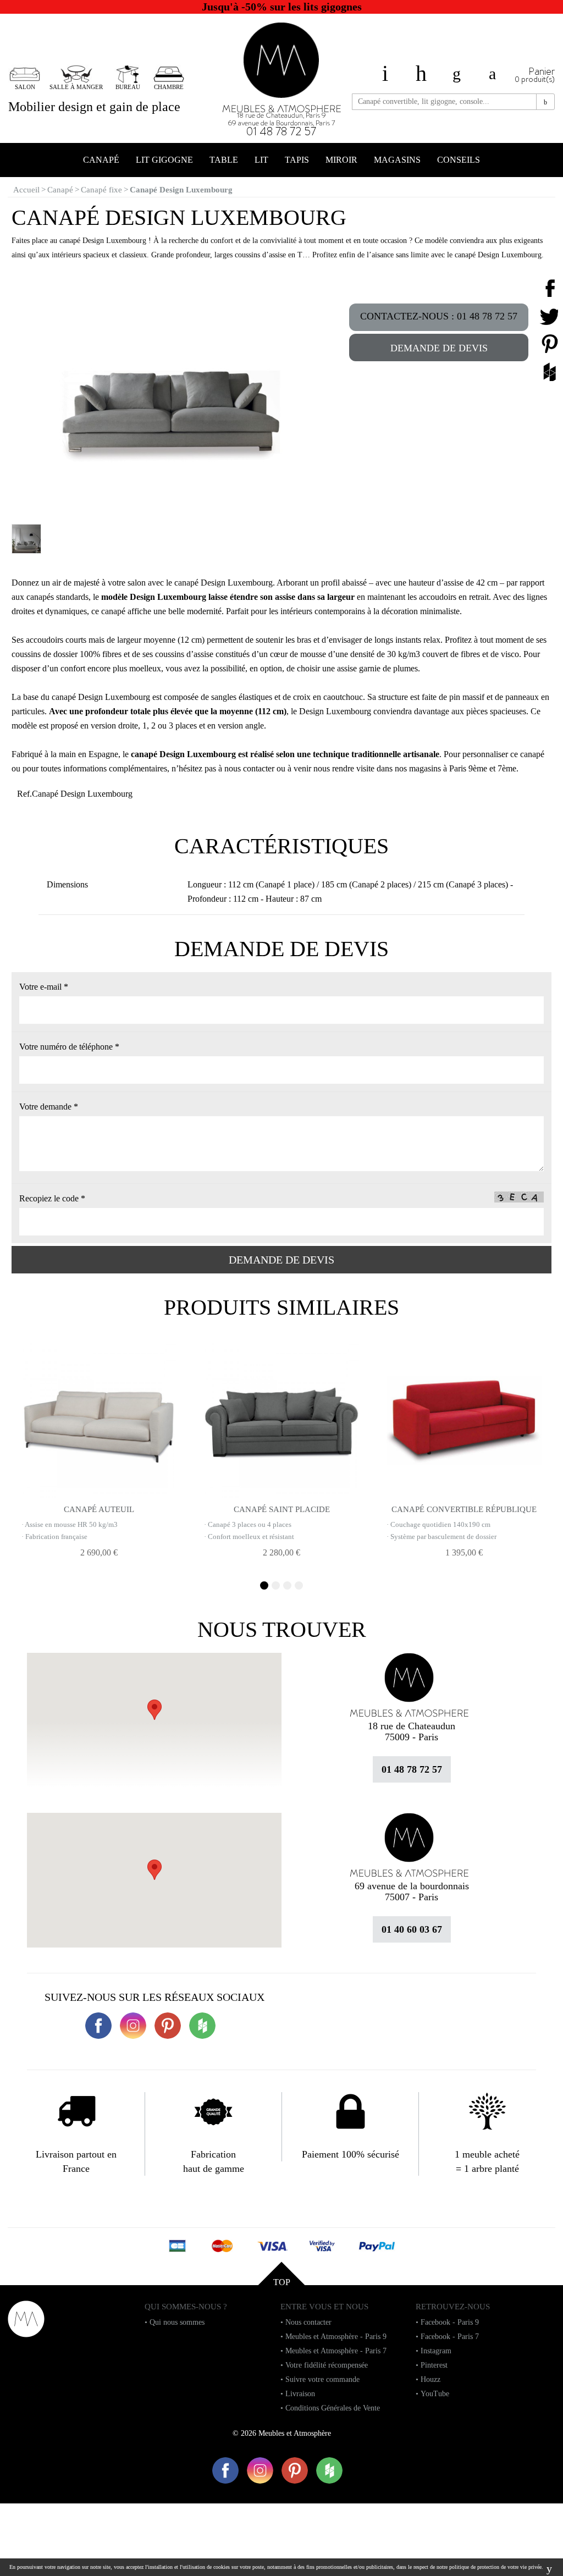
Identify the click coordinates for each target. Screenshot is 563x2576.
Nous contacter (308, 2322)
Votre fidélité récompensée (327, 2365)
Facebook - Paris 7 (450, 2337)
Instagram (436, 2351)
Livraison (300, 2394)
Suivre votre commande (322, 2379)
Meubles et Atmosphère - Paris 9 (336, 2337)
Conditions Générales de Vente (333, 2408)
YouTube (435, 2394)
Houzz (430, 2379)
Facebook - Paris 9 (450, 2322)
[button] (154, 1870)
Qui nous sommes (177, 2322)
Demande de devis (439, 348)
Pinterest (434, 2365)
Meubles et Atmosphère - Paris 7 (336, 2351)
